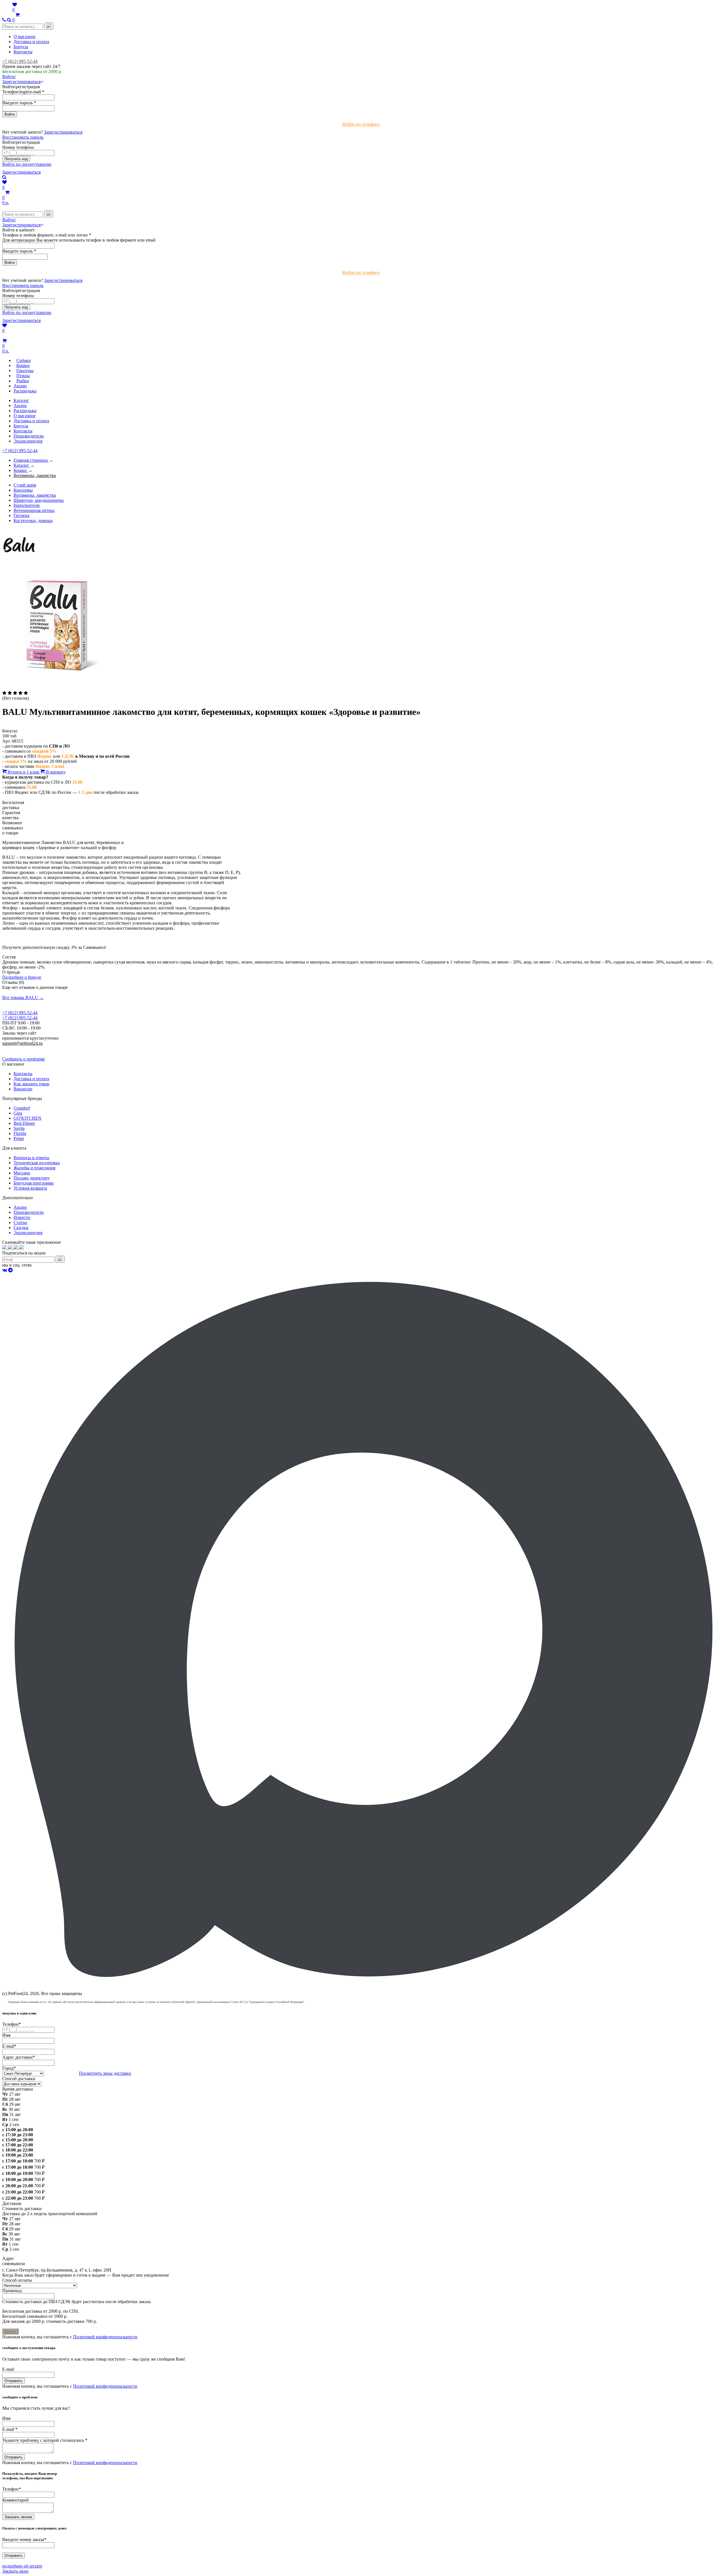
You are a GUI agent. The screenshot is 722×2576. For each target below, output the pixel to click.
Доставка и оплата (31, 42)
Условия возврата (30, 1188)
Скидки (21, 1228)
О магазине (25, 37)
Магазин (22, 1173)
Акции (20, 406)
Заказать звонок (18, 2517)
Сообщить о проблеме (24, 1059)
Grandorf (22, 1108)
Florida (20, 1133)
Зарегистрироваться (63, 132)
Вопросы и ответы (31, 1158)
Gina (18, 1113)
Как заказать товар (31, 1084)
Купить (10, 2331)
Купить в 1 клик (24, 772)
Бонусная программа (34, 1183)
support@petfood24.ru (22, 1043)
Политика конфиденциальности (33, 1048)
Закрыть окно (15, 2571)
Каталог (21, 400)
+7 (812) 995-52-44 (20, 61)
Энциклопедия (28, 441)
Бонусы (21, 47)
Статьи (20, 1222)
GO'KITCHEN (27, 1118)
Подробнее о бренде (22, 977)
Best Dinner (24, 1123)
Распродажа (25, 411)
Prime (19, 1138)
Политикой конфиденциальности (105, 2337)
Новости (22, 1217)
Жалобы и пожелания (34, 1168)
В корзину (55, 772)
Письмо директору (32, 1178)
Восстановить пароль (23, 137)
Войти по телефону (361, 124)
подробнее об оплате (22, 2566)
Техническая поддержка (37, 1163)
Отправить (14, 2381)
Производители (29, 436)
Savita (19, 1128)
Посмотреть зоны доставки (105, 2073)
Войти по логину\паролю (27, 164)
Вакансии (23, 1089)
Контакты (23, 52)
